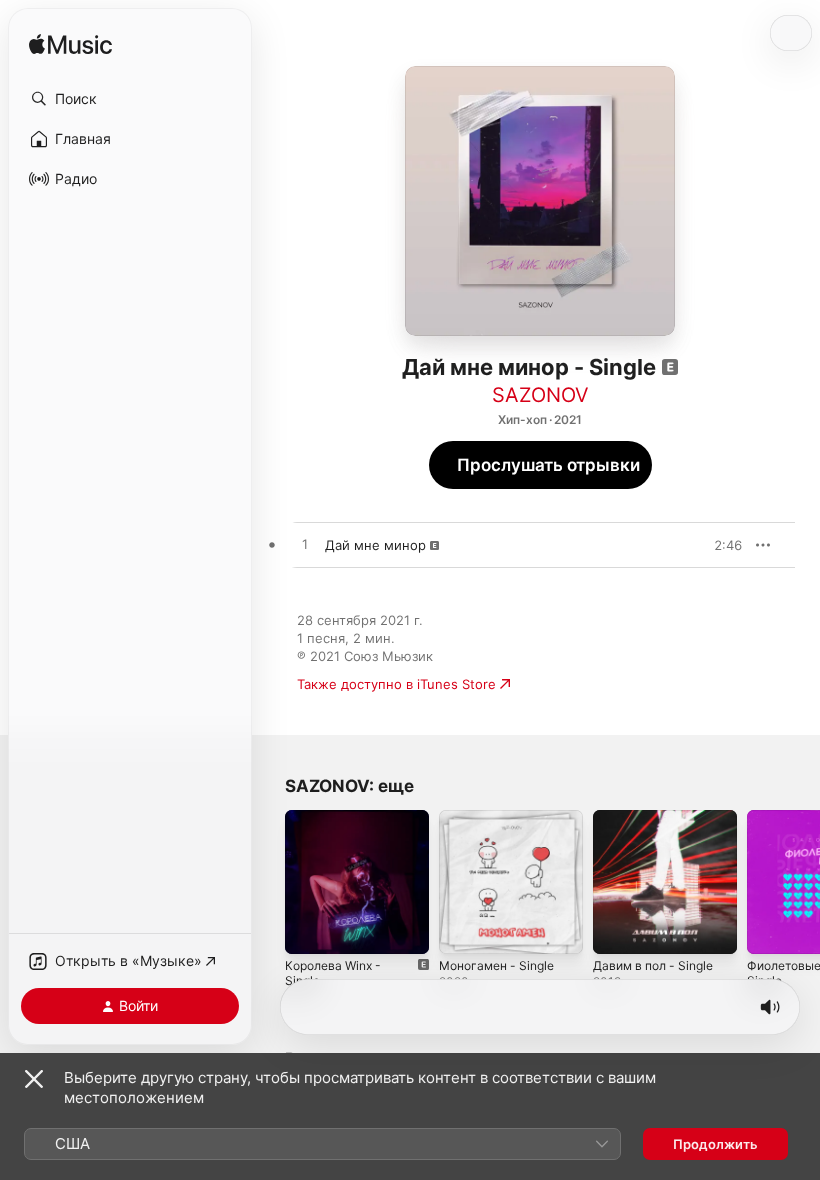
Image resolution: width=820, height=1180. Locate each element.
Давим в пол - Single (653, 965)
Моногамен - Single (496, 965)
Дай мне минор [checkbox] (375, 545)
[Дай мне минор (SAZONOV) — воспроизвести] (305, 545)
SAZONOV (540, 395)
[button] (130, 99)
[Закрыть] (34, 1079)
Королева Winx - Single (333, 973)
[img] (70, 45)
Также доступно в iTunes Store (396, 684)
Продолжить (715, 1144)
